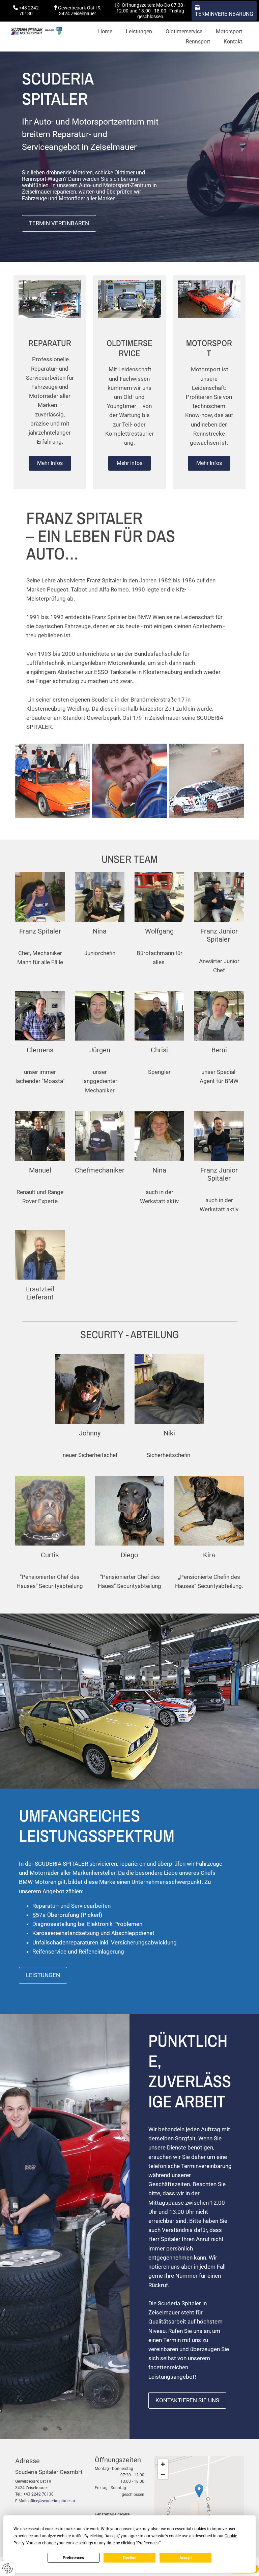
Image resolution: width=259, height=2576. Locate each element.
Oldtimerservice (184, 31)
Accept (186, 2558)
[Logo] (36, 31)
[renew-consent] (8, 2568)
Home (105, 31)
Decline (130, 2558)
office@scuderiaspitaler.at (52, 2501)
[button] (224, 11)
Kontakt (233, 42)
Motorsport (229, 31)
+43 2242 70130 (38, 2494)
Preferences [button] (148, 2543)
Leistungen (139, 31)
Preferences (73, 2558)
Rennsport (198, 42)
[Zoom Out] (163, 2474)
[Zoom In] (163, 2464)
